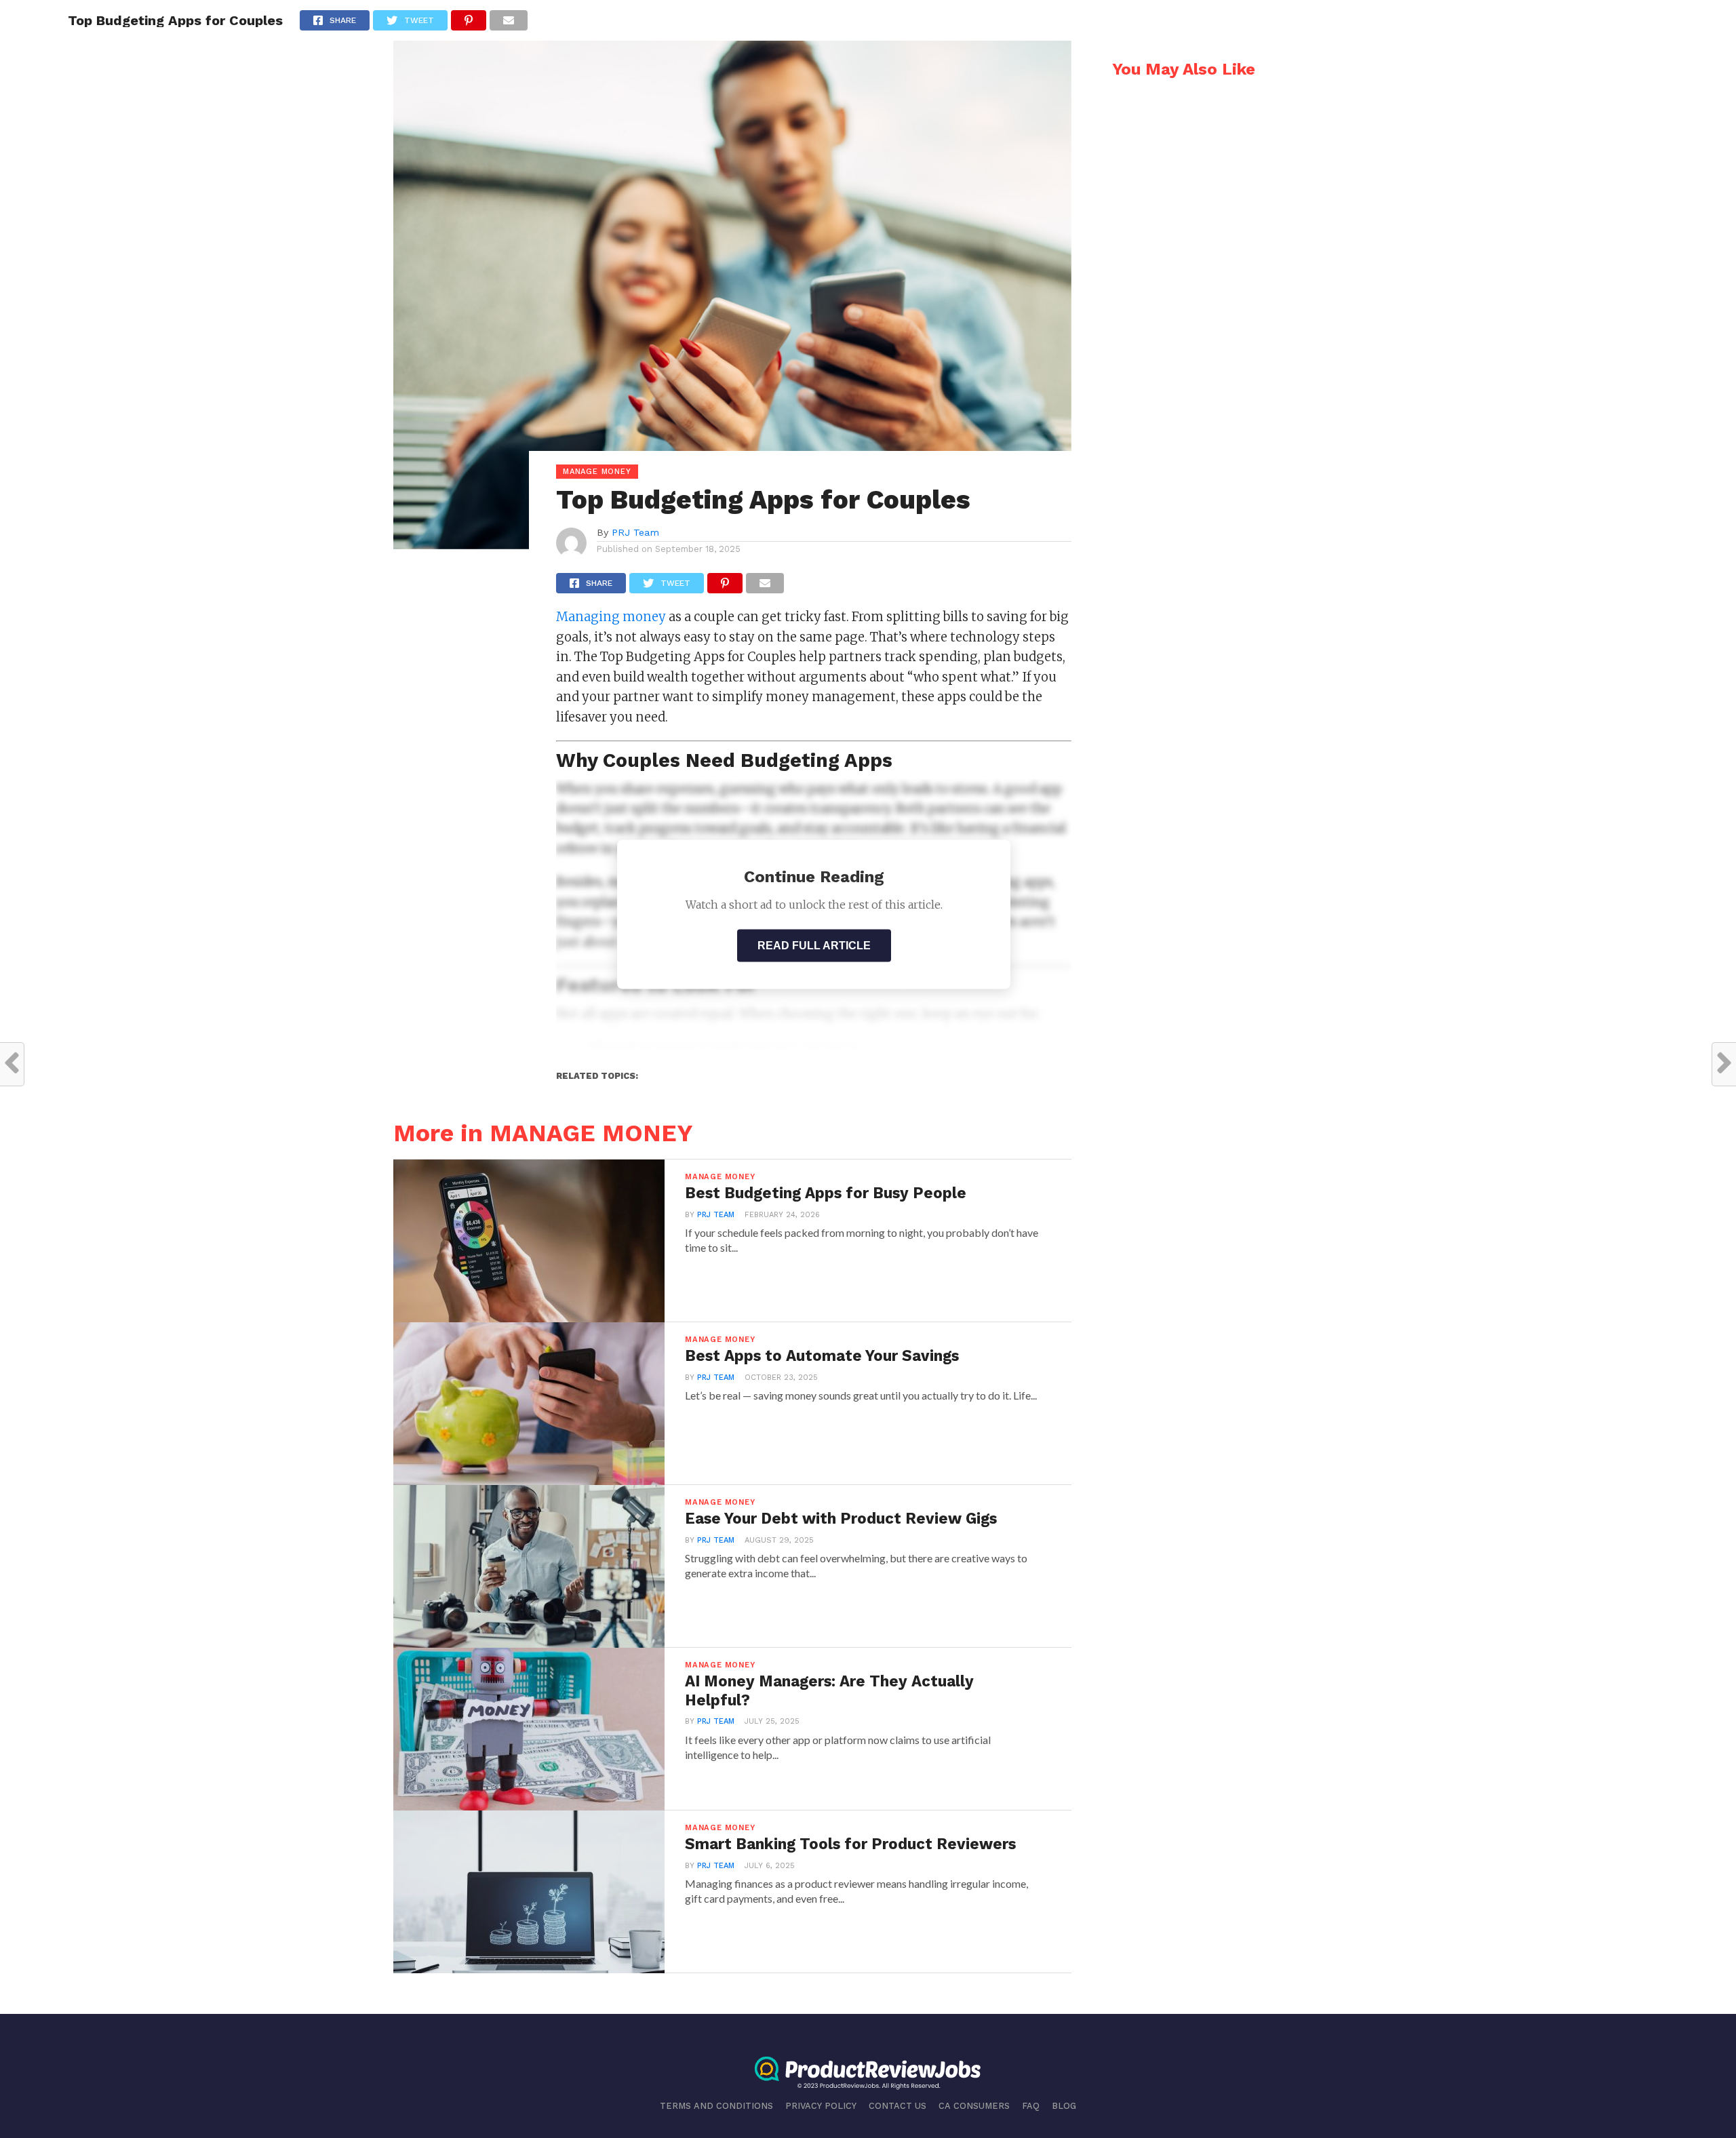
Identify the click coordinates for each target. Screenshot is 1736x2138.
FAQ (1031, 2106)
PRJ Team (635, 532)
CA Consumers (974, 2106)
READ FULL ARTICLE (814, 946)
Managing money (612, 617)
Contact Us (897, 2106)
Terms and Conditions (716, 2106)
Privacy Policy (821, 2106)
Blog (1064, 2106)
